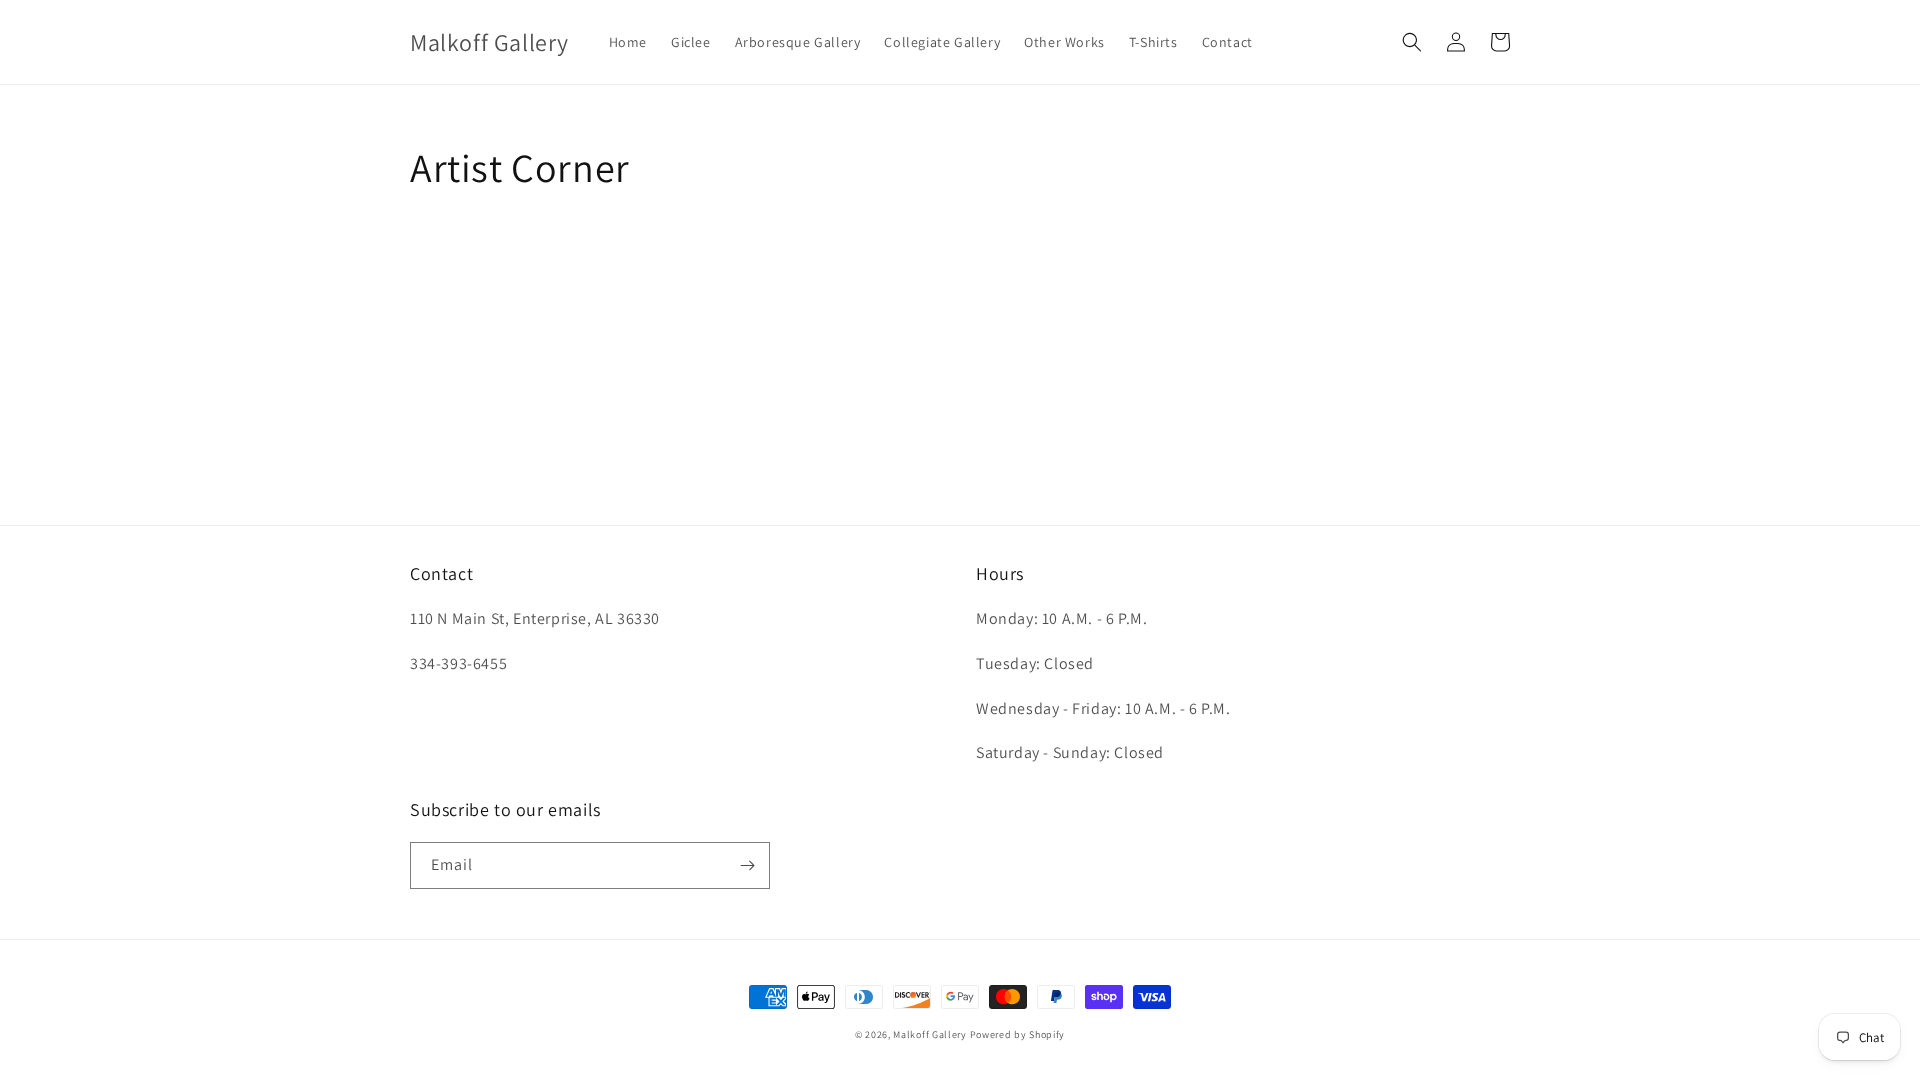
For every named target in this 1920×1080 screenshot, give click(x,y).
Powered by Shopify (1018, 1034)
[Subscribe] (747, 865)
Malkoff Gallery (930, 1034)
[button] (1412, 42)
